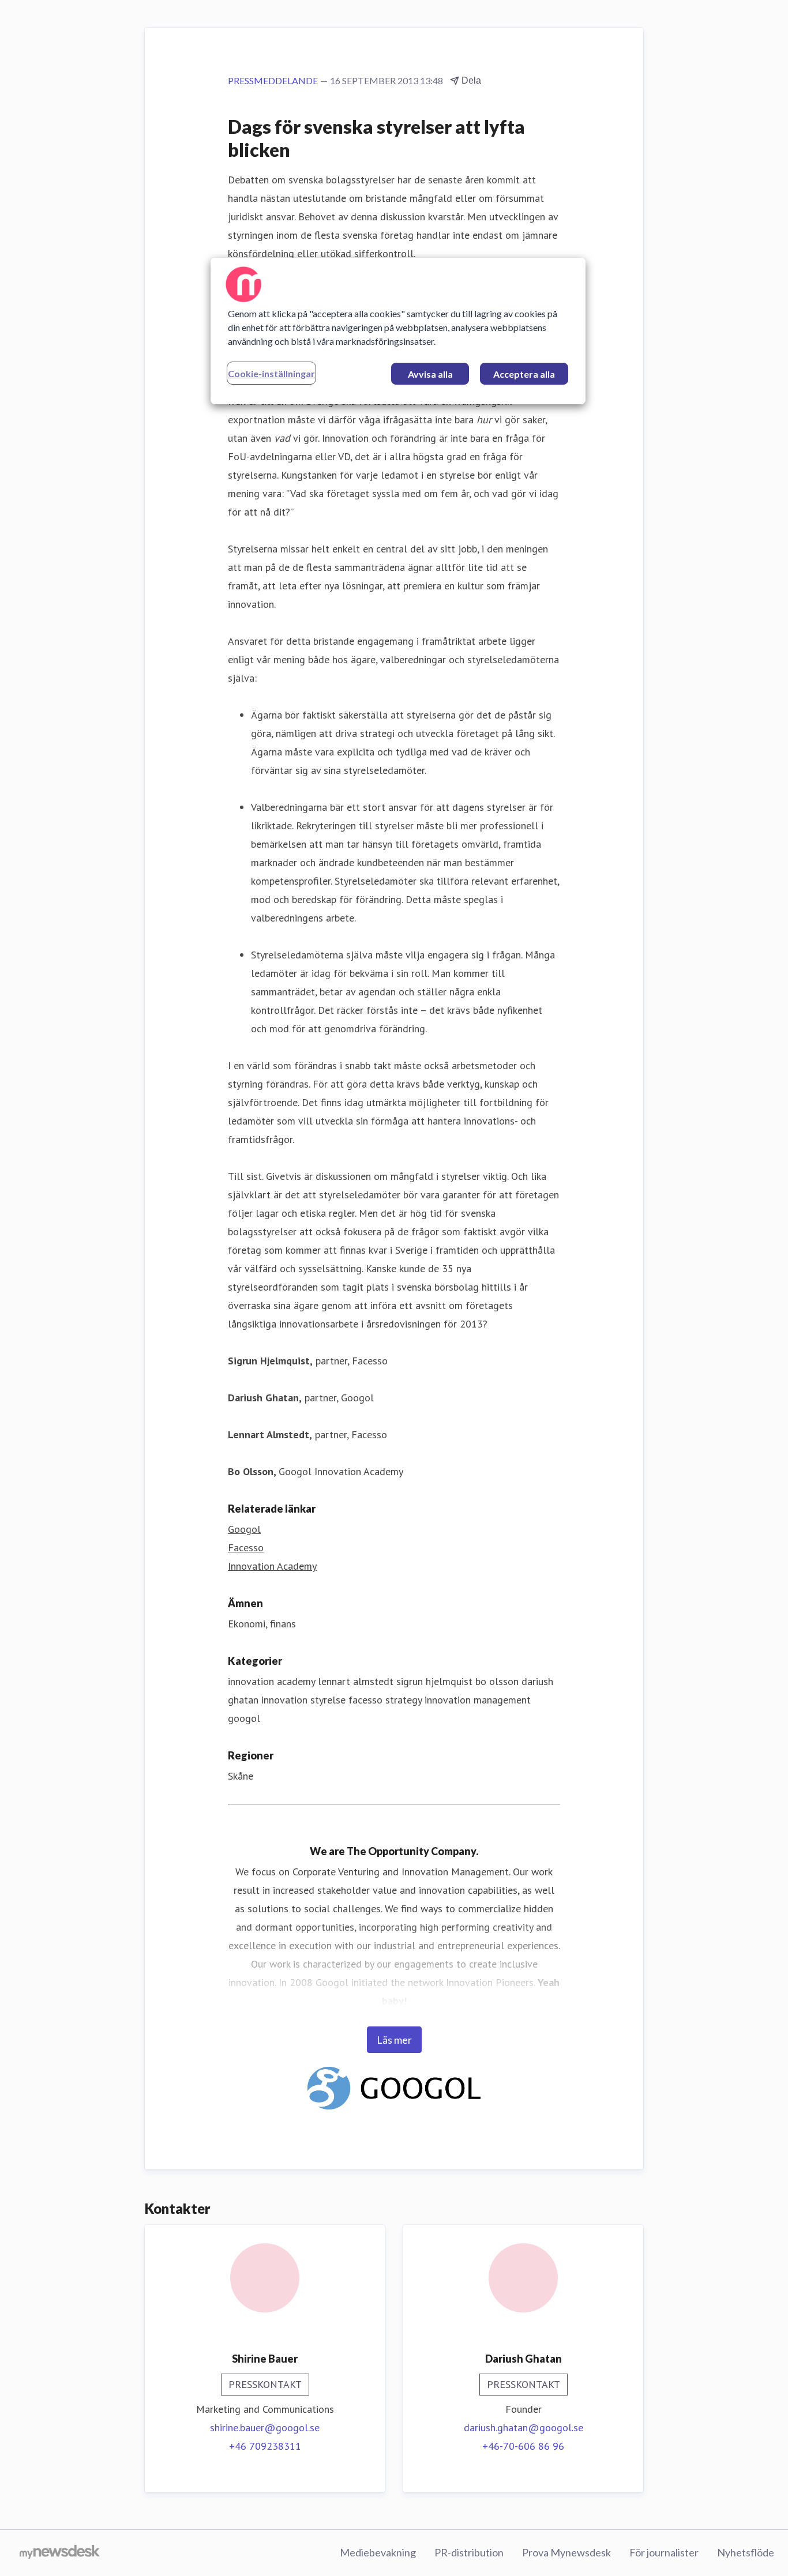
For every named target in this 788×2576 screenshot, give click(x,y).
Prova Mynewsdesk (566, 2552)
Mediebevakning (378, 2552)
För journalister (664, 2552)
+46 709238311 (265, 2446)
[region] (398, 331)
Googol (244, 1529)
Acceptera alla (524, 374)
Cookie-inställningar (271, 373)
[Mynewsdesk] (60, 2553)
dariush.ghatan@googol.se (524, 2428)
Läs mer (394, 2040)
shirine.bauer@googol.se (265, 2428)
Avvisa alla (430, 374)
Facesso (246, 1548)
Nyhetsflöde (746, 2552)
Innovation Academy (272, 1566)
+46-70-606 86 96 (523, 2446)
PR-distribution (469, 2552)
